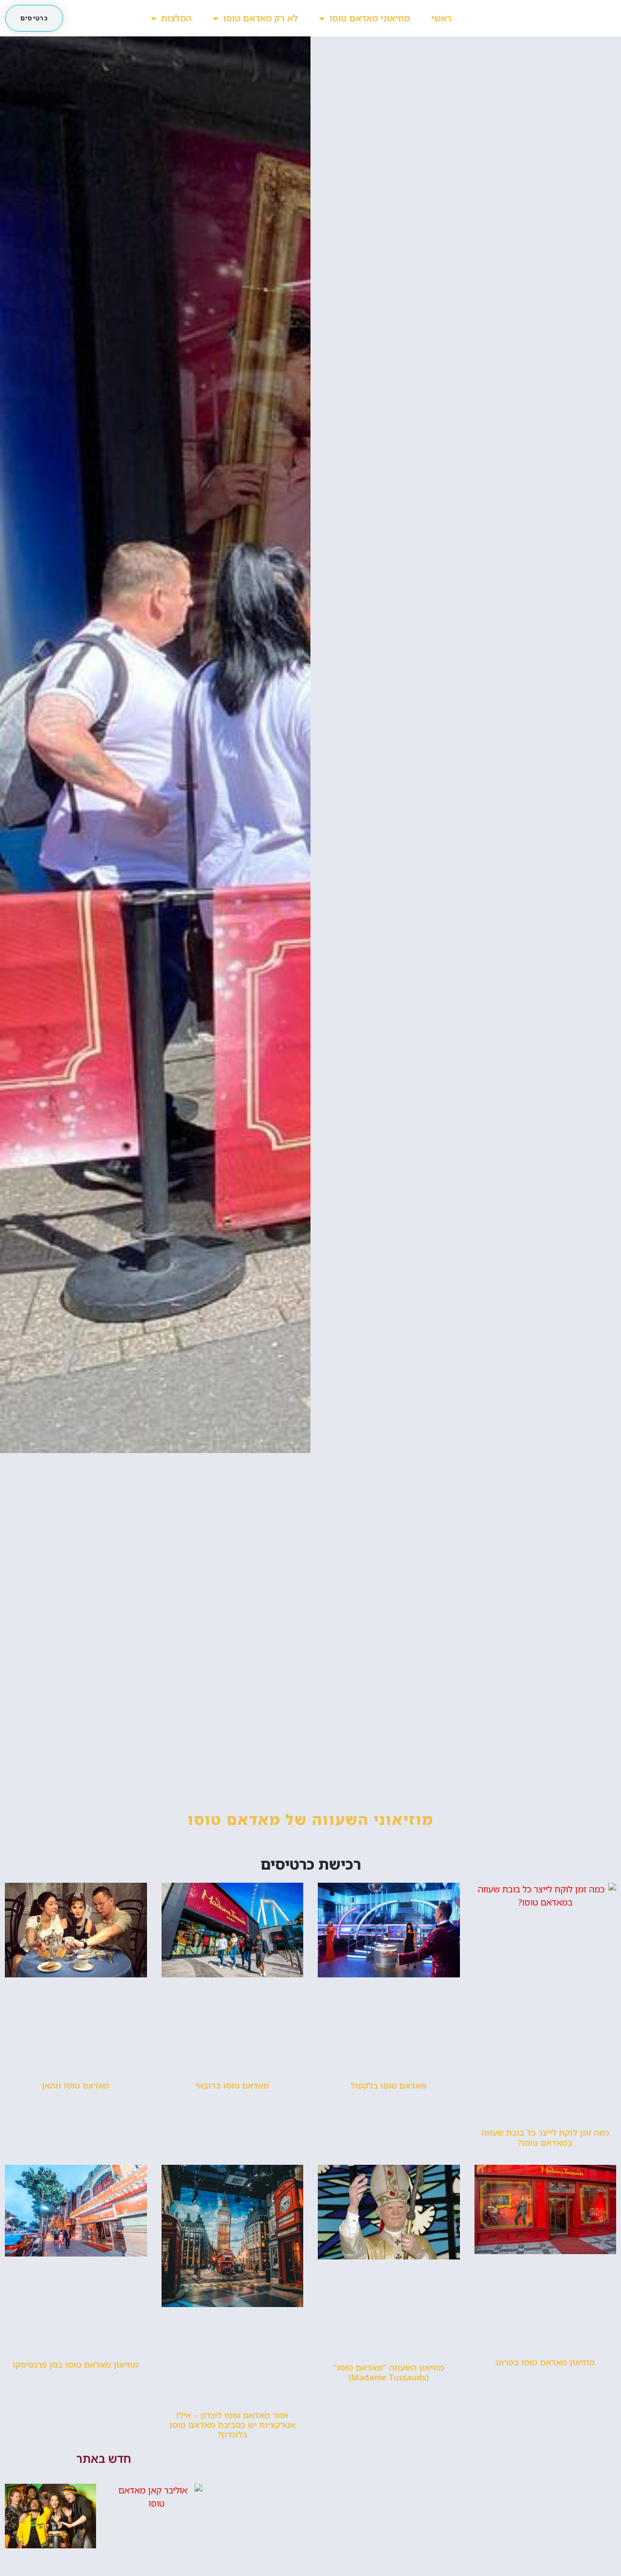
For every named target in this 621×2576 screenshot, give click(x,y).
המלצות (176, 18)
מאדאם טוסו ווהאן (76, 2085)
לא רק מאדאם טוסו (261, 18)
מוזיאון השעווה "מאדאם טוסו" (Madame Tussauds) (389, 2372)
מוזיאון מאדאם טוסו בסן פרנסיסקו (76, 2365)
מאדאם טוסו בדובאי (232, 2085)
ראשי (441, 18)
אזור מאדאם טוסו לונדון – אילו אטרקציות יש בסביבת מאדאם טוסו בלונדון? (232, 2425)
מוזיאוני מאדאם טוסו (370, 18)
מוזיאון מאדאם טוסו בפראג (545, 2362)
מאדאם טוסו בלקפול (389, 2085)
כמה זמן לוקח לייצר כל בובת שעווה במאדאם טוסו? (545, 2137)
